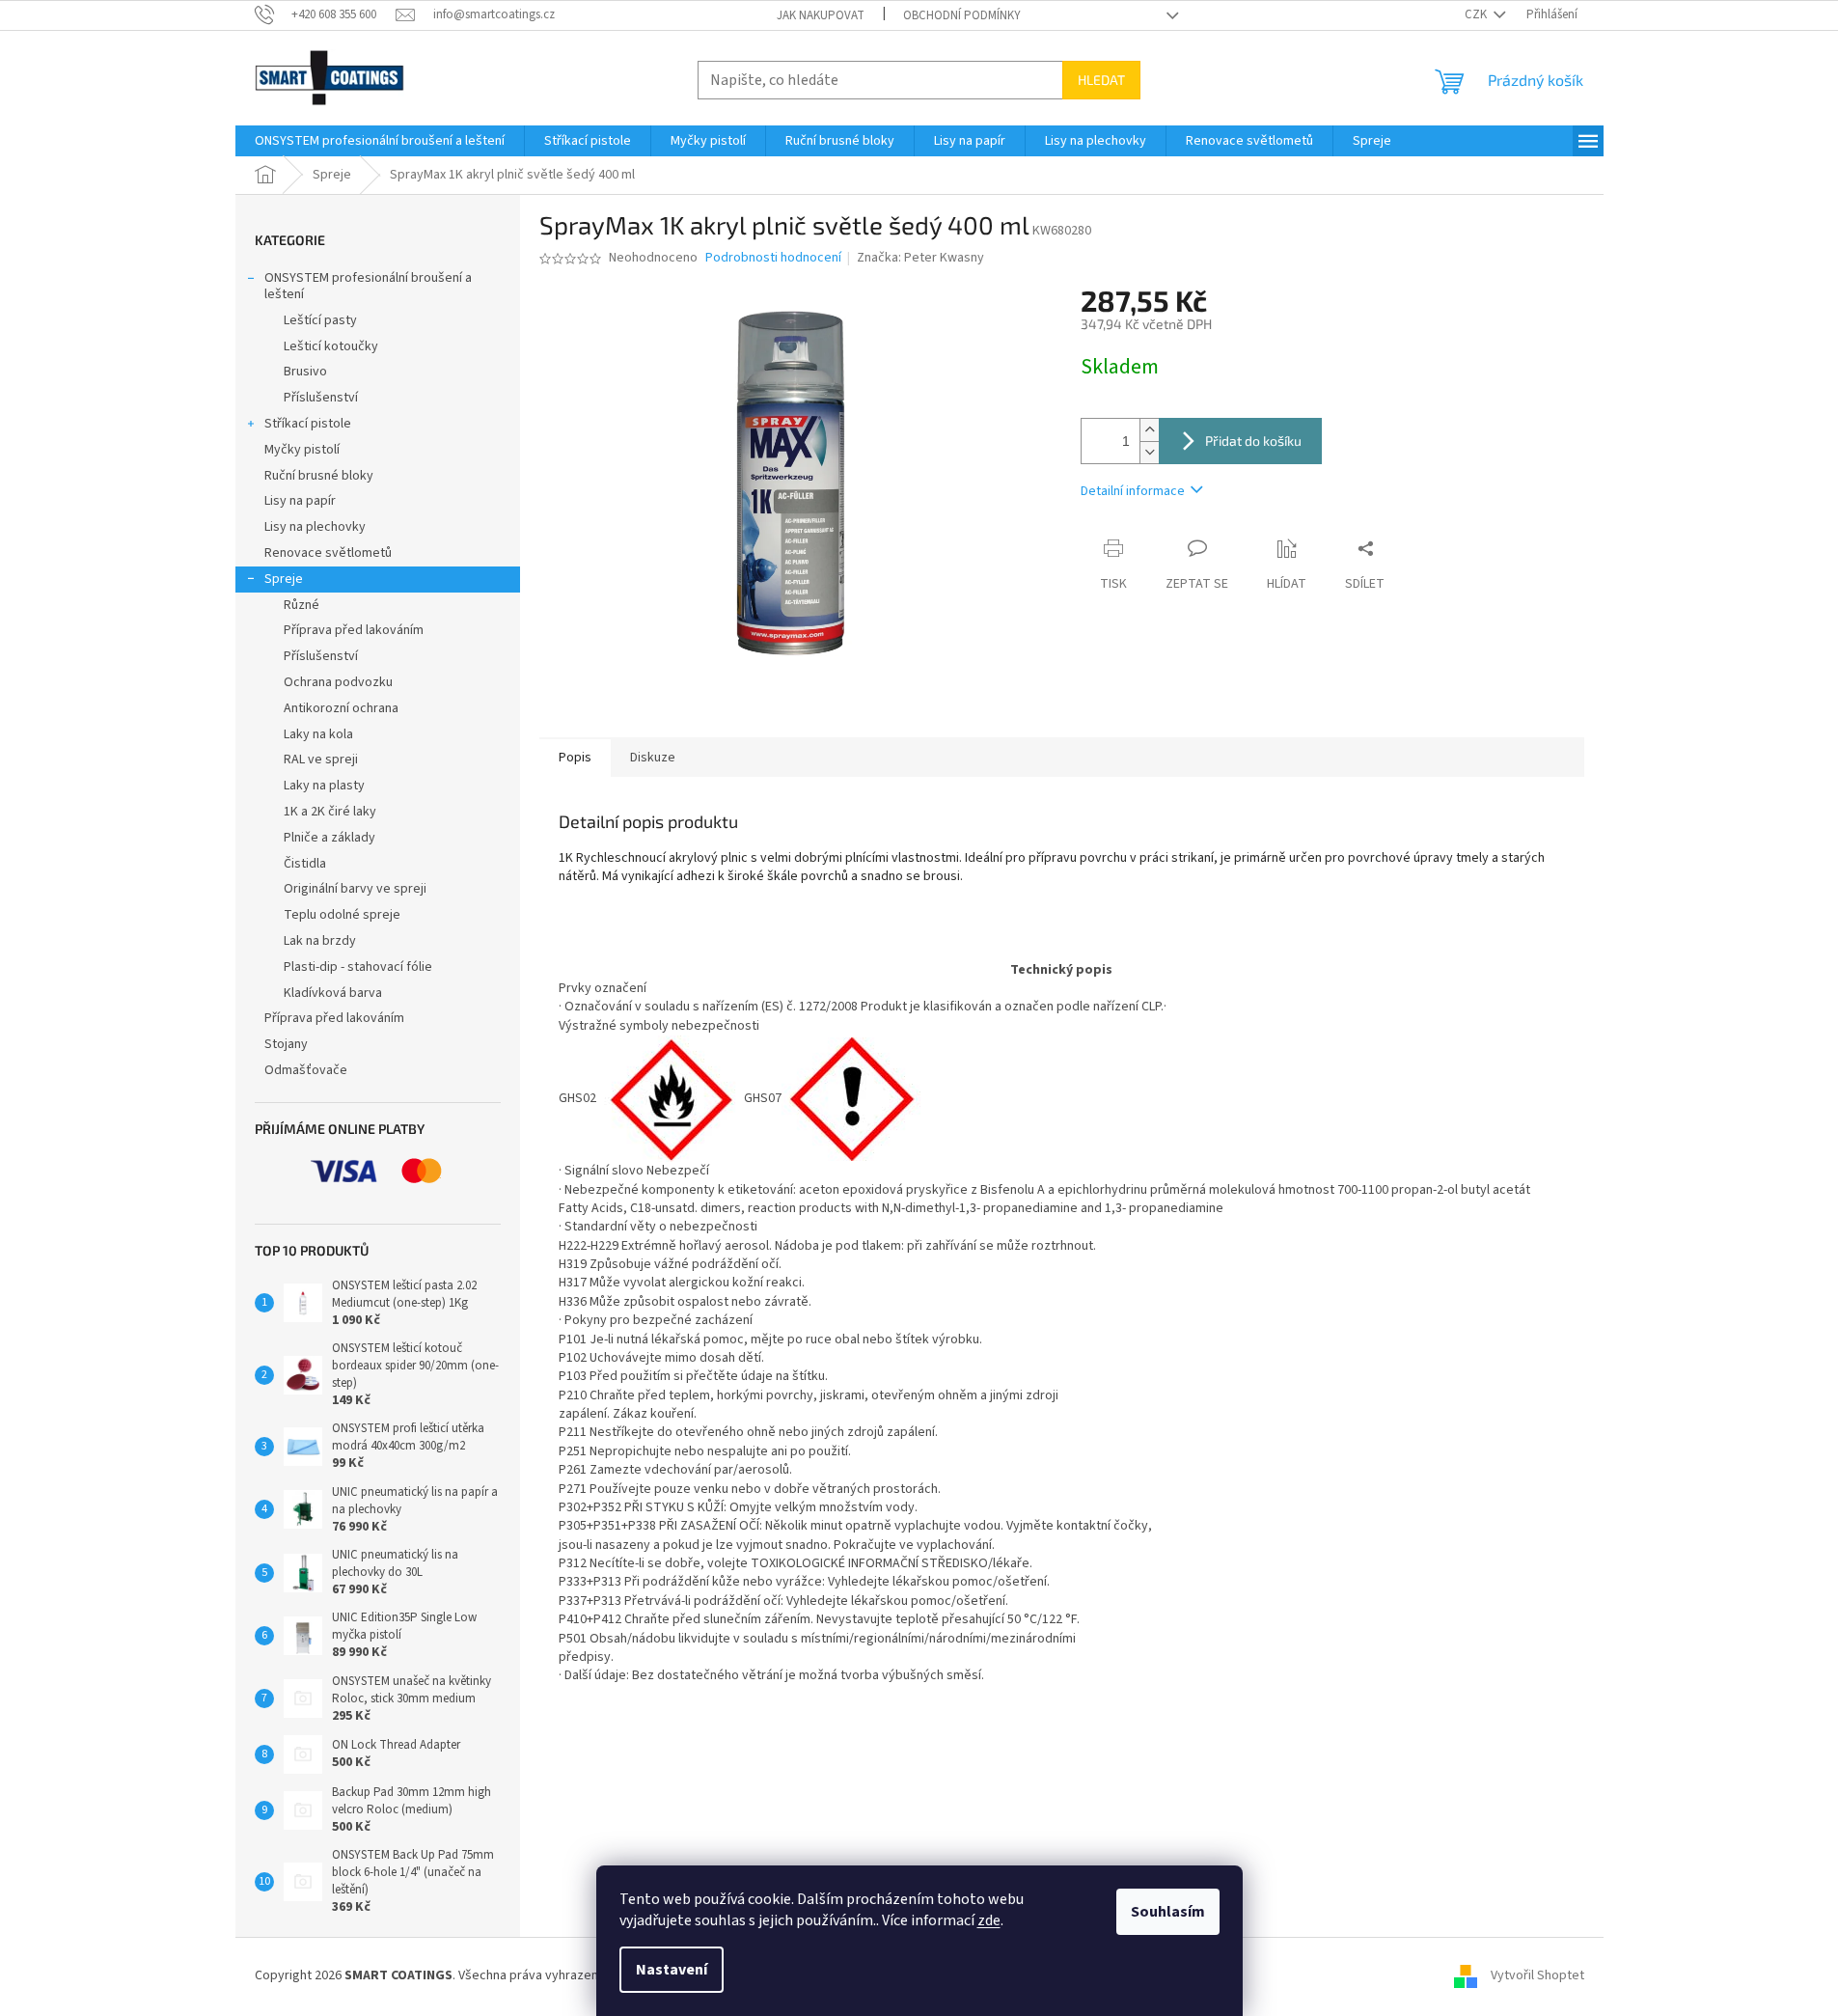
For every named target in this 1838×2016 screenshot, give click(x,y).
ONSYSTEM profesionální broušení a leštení (368, 286)
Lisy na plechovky (315, 527)
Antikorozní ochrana (341, 708)
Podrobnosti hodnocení (773, 258)
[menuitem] (380, 141)
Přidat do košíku (1253, 441)
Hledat (1101, 80)
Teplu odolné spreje (342, 915)
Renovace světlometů (328, 553)
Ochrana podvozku (338, 682)
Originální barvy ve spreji (355, 889)
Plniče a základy (329, 838)
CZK (1477, 14)
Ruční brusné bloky (319, 476)
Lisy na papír (300, 501)
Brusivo (305, 372)
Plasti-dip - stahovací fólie (358, 967)
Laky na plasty (324, 786)
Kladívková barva (333, 993)
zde (989, 1920)
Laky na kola (318, 734)
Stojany (286, 1044)
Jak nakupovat (821, 15)
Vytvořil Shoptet (1537, 1976)
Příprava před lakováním (354, 630)
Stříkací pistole (308, 424)
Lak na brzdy (320, 941)
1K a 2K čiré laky (330, 812)
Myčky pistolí (302, 450)
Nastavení (672, 1970)
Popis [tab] (575, 758)
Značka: (920, 258)
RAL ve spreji (321, 759)
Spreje (284, 579)
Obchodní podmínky (962, 15)
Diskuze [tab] (653, 758)
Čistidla (305, 864)
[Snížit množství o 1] (1149, 452)
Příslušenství (321, 398)
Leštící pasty (320, 320)
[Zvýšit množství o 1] (1149, 430)
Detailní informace (1133, 491)
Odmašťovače (306, 1070)
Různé (302, 605)
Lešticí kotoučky (331, 346)
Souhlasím (1168, 1912)
